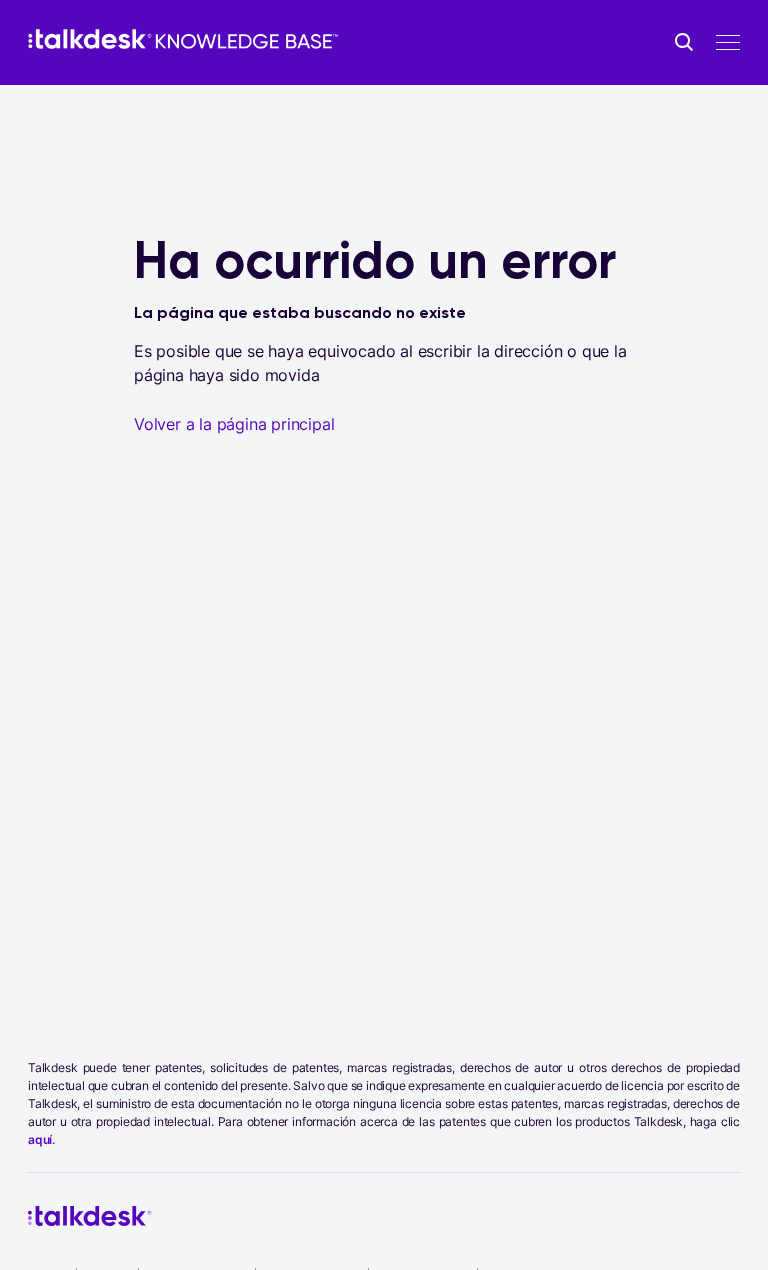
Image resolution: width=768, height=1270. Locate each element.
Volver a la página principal (234, 424)
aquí (40, 1139)
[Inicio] (183, 39)
